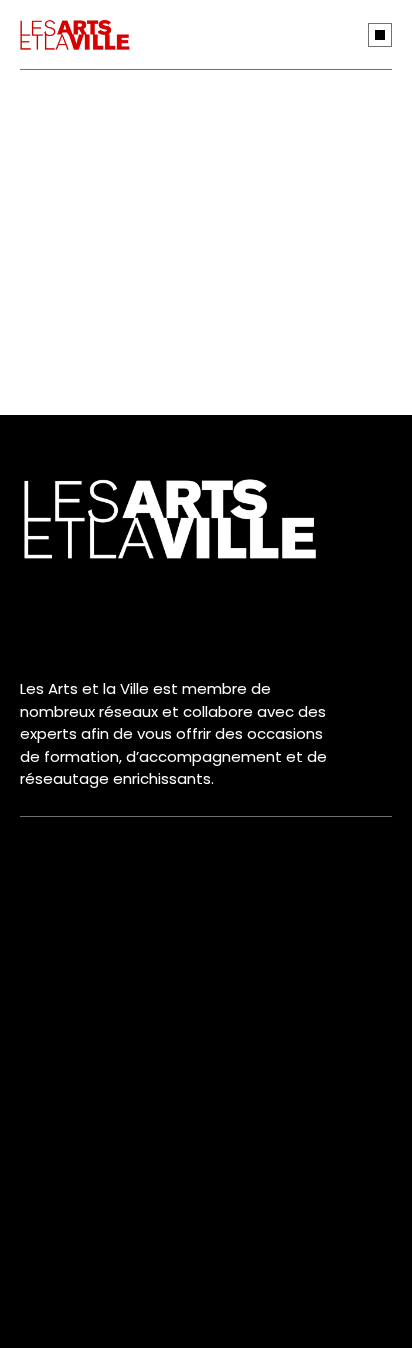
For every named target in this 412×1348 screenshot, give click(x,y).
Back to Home (189, 360)
